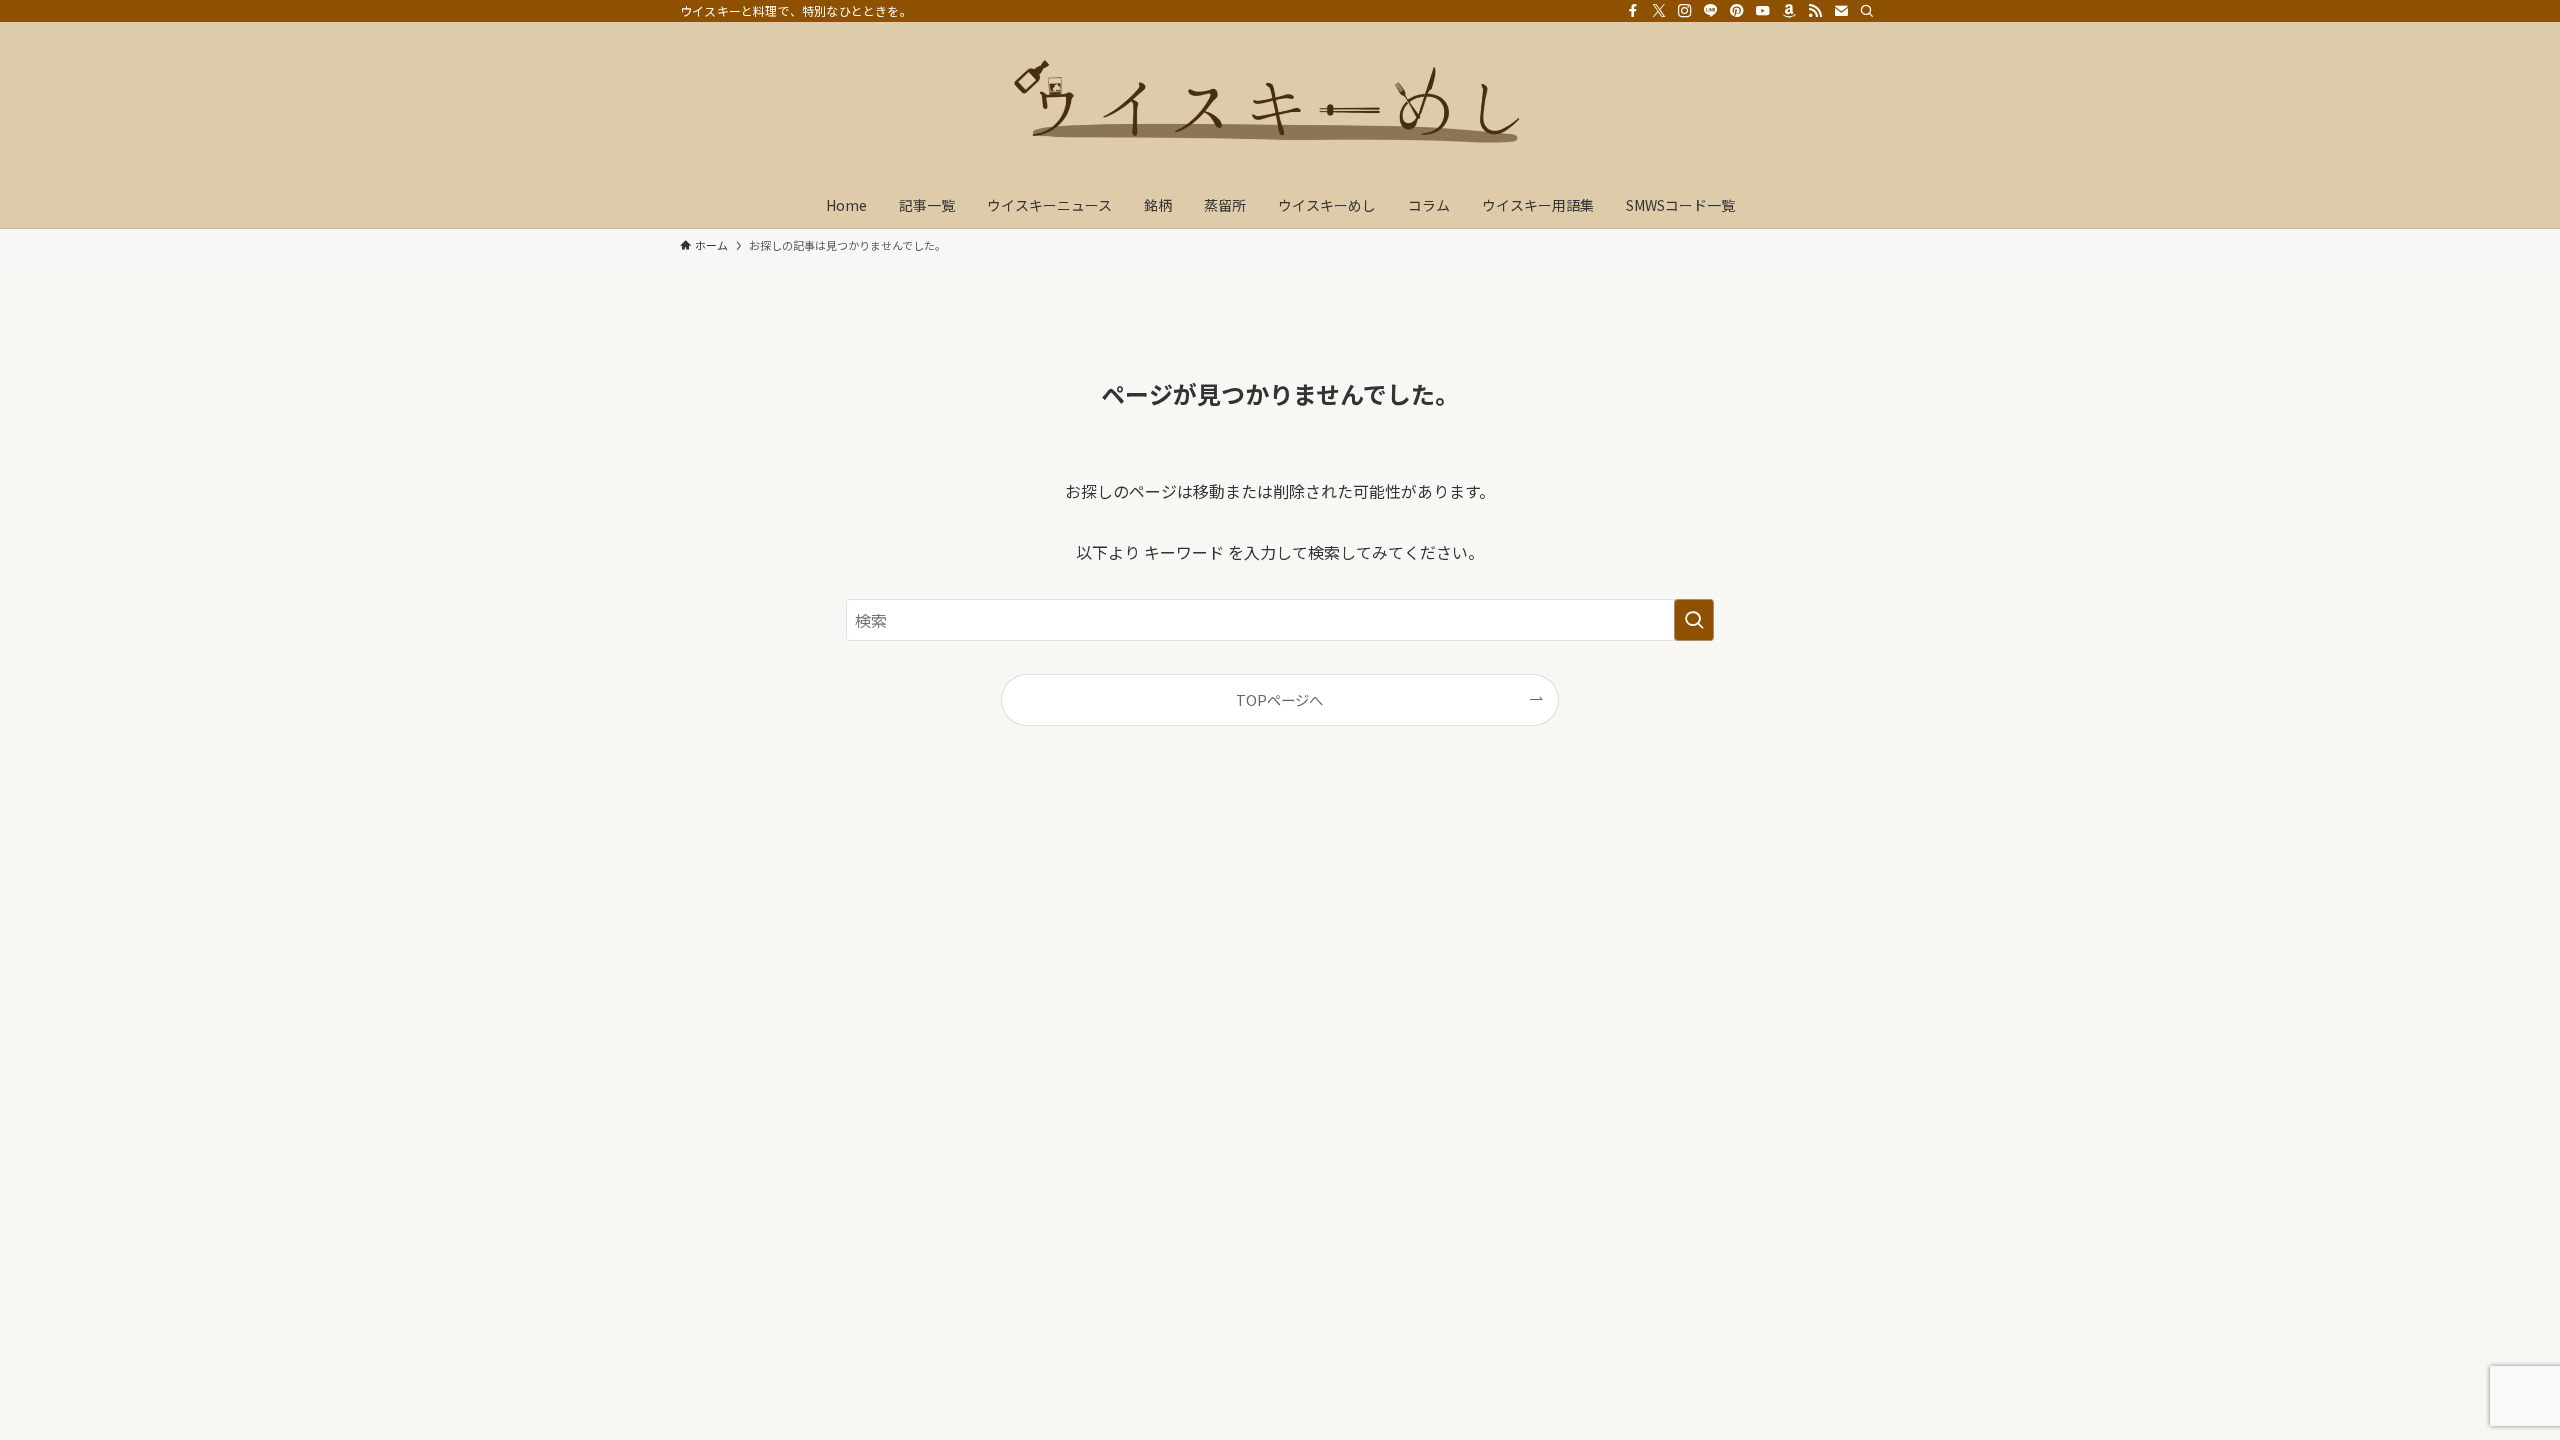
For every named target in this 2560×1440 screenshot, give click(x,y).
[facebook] (1633, 11)
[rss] (1815, 11)
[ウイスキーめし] (1280, 106)
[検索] (1867, 11)
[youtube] (1763, 11)
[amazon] (1789, 11)
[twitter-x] (1659, 11)
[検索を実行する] (1694, 620)
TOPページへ (1279, 699)
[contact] (1841, 11)
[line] (1711, 11)
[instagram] (1685, 11)
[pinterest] (1737, 11)
